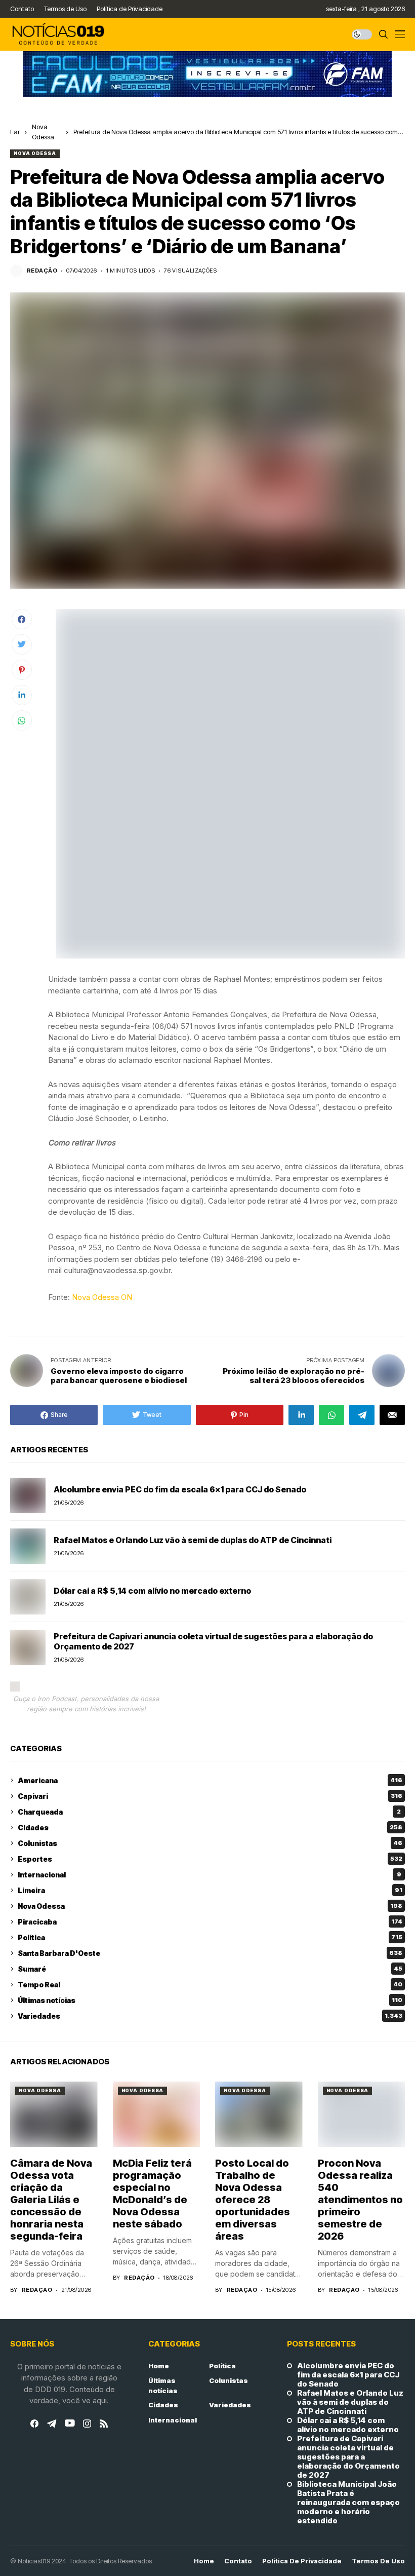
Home (159, 2366)
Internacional (210, 1875)
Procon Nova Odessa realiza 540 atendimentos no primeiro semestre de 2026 (360, 2200)
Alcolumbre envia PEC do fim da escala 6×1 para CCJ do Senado (180, 1489)
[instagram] (87, 2424)
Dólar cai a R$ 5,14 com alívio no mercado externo (152, 1591)
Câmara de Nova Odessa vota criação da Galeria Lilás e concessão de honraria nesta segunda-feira (51, 2200)
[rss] (104, 2424)
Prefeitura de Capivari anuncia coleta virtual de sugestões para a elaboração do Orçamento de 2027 (213, 1641)
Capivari (210, 1796)
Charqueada (209, 1812)
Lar (15, 132)
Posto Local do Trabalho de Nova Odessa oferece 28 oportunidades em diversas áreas (253, 2200)
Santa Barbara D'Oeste (210, 1953)
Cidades (210, 1828)
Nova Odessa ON (102, 1297)
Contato (238, 2561)
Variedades (210, 2016)
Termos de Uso (378, 2561)
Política (210, 1937)
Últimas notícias (210, 2000)
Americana (210, 1780)
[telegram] (52, 2424)
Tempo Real (210, 1985)
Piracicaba (210, 1922)
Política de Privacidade (302, 2561)
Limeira (210, 1890)
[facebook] (34, 2424)
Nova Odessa (35, 153)
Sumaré (210, 1969)
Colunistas (210, 1843)
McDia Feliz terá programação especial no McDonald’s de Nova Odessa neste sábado (152, 2194)
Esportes (210, 1859)
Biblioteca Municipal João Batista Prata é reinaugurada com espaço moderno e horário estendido (348, 2503)
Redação (42, 271)
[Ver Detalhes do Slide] (207, 74)
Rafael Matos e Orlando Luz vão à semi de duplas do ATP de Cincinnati (193, 1540)
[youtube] (70, 2424)
